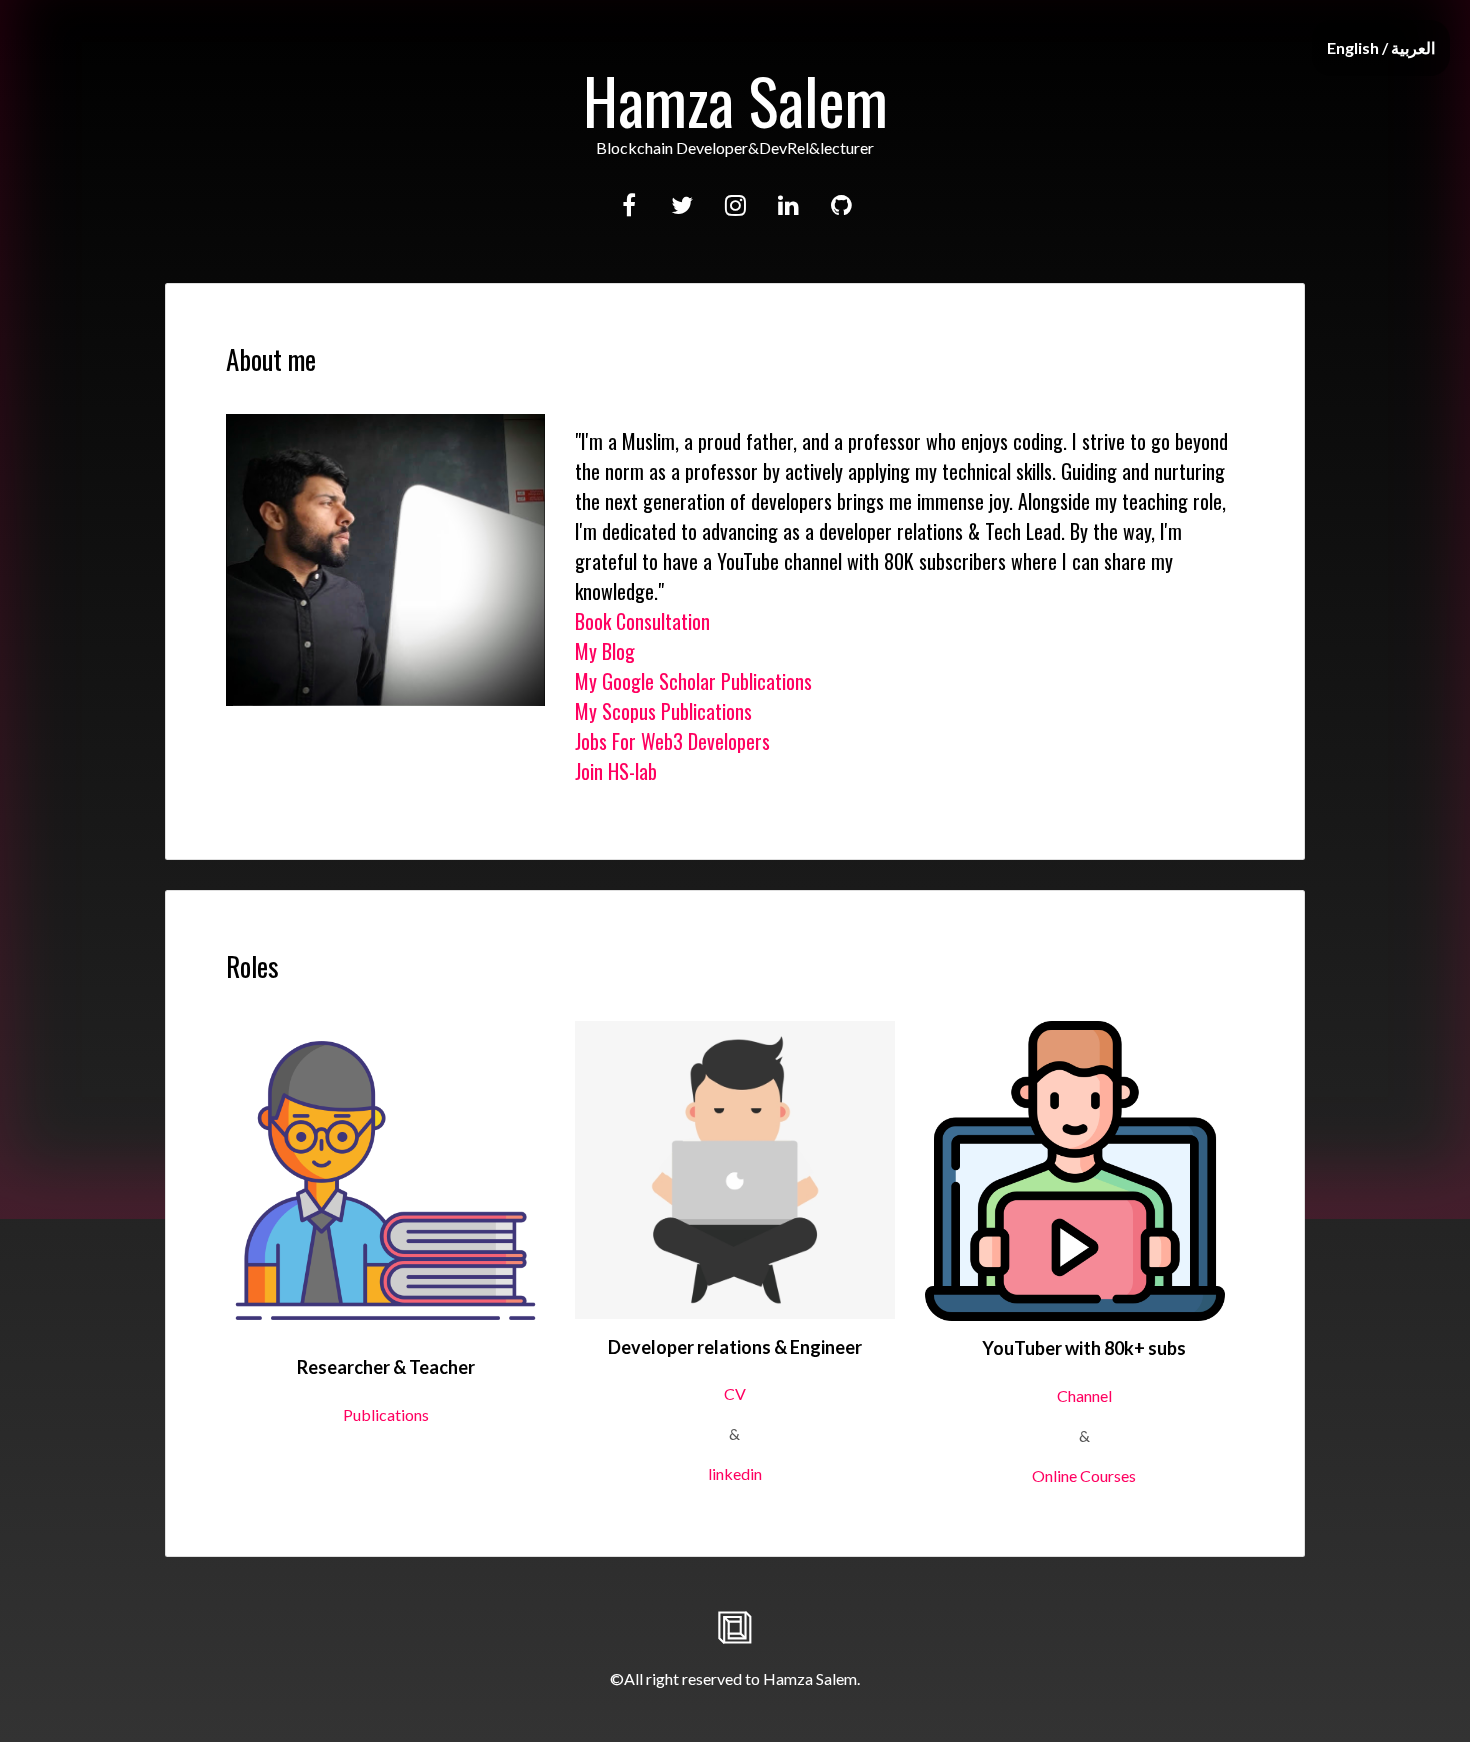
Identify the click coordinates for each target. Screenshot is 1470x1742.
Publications (386, 1414)
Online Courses (1084, 1475)
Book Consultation (642, 621)
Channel (1084, 1395)
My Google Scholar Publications (693, 681)
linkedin (735, 1473)
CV (735, 1393)
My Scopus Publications (663, 711)
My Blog (605, 651)
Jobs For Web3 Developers (672, 741)
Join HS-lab (616, 771)
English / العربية (1381, 47)
